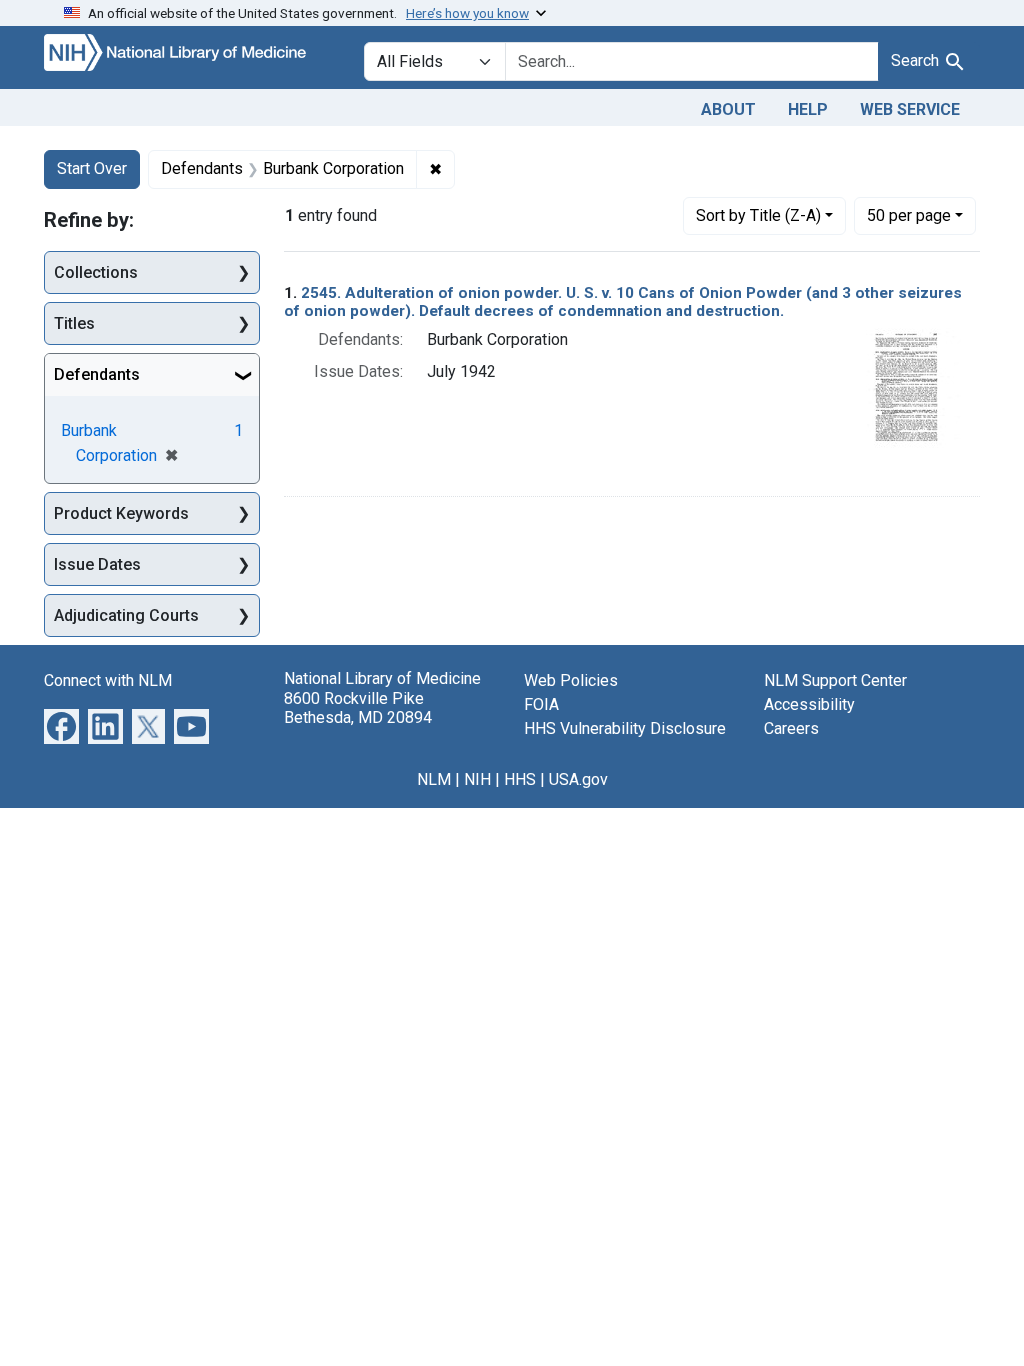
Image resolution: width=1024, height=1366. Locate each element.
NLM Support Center (835, 680)
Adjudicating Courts (126, 615)
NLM (434, 779)
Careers (791, 728)
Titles (74, 323)
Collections (96, 272)
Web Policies (571, 680)
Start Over (92, 168)
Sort (758, 215)
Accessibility (809, 704)
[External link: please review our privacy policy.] (61, 725)
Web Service (910, 109)
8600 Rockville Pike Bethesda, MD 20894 (358, 708)
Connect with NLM (108, 680)
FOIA (541, 704)
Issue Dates (97, 564)
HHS (520, 779)
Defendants (97, 374)
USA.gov (578, 779)
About (728, 109)
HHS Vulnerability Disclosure (625, 728)
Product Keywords (121, 513)
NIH (477, 779)
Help (808, 109)
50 (909, 215)
